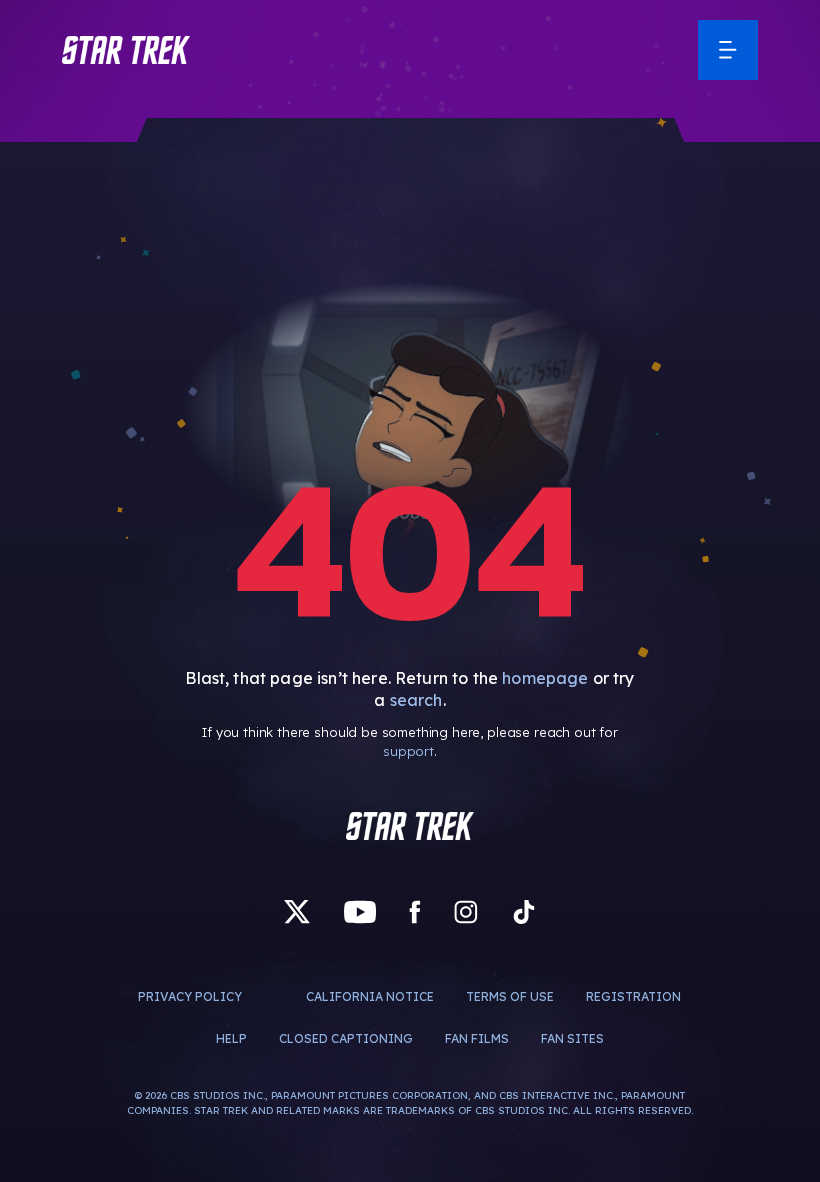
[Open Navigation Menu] (728, 50)
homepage (545, 678)
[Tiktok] (524, 912)
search (416, 700)
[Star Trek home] (410, 826)
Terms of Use (510, 996)
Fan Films (477, 1038)
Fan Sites (572, 1038)
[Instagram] (466, 912)
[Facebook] (415, 912)
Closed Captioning (346, 1038)
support (408, 751)
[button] (126, 50)
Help (231, 1038)
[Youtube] (360, 912)
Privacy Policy (190, 996)
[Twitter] (297, 912)
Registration (633, 996)
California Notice (370, 996)
